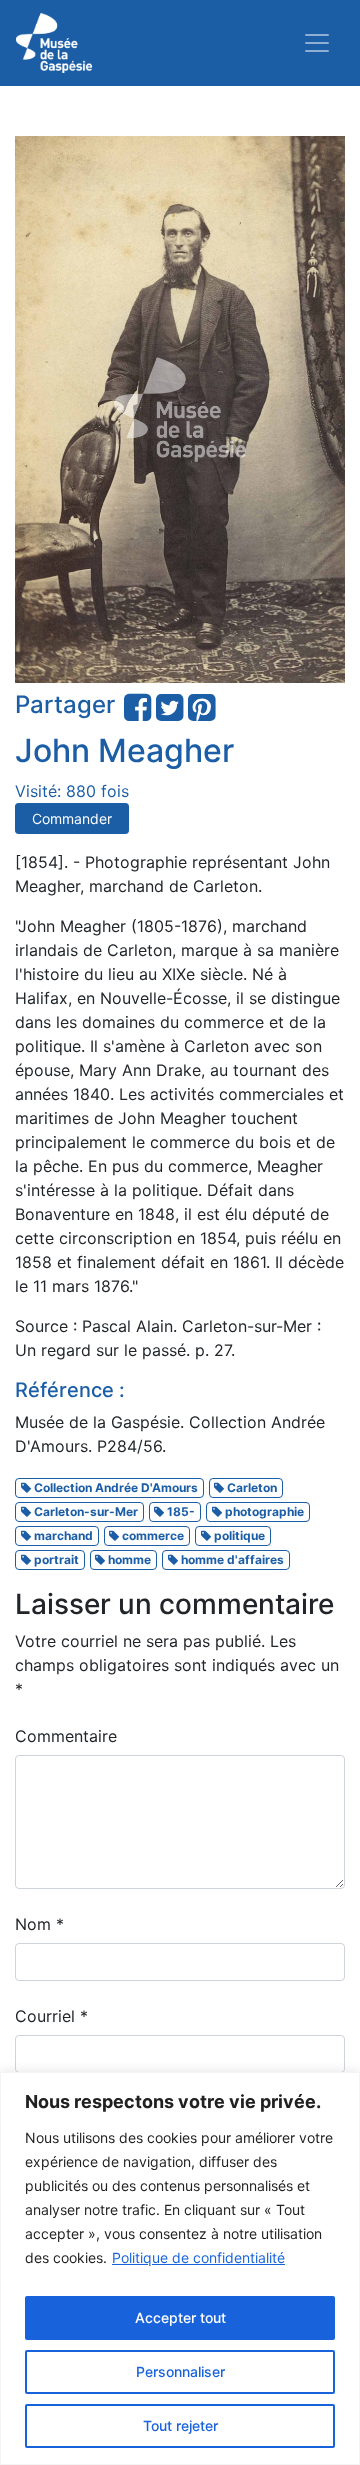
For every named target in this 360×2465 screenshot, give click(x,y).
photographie (263, 1511)
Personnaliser (180, 2371)
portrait (55, 1559)
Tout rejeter (180, 2425)
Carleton (250, 1487)
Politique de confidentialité (198, 2257)
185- (179, 1511)
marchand (62, 1535)
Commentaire (66, 1736)
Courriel (51, 2016)
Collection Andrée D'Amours (114, 1487)
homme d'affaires (231, 1559)
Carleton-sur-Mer (84, 1511)
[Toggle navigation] (317, 43)
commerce (151, 1535)
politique (238, 1535)
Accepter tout (180, 2317)
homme (128, 1559)
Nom (39, 1924)
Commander (72, 818)
